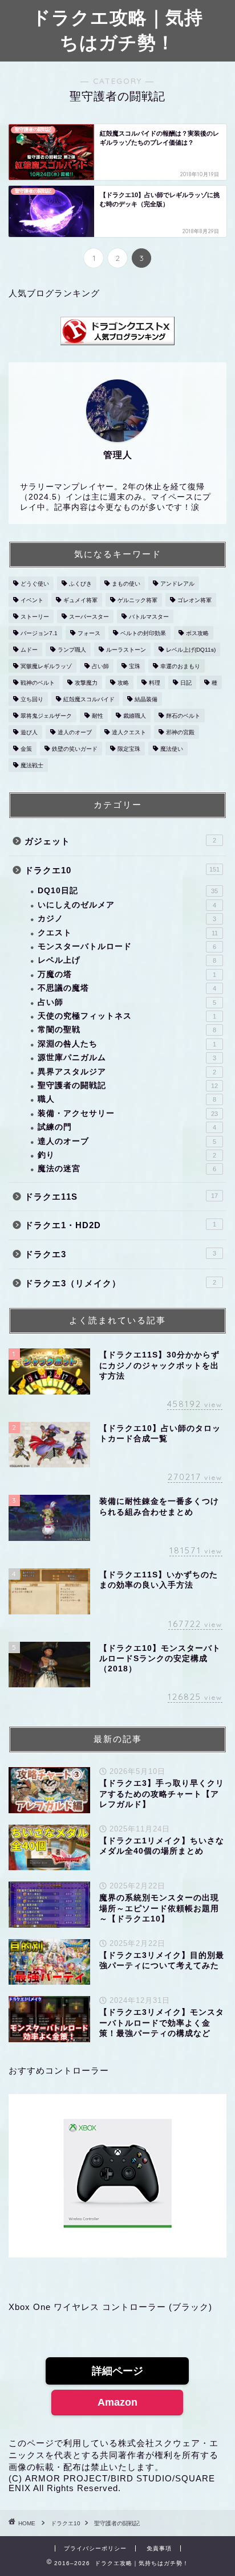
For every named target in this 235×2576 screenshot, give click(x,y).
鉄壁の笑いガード (75, 749)
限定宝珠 (129, 749)
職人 (127, 1099)
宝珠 (135, 666)
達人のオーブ (75, 732)
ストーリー (35, 617)
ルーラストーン (126, 650)
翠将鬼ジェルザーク (46, 716)
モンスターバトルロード (127, 946)
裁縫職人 (135, 716)
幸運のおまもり (180, 666)
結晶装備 (146, 699)
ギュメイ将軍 (80, 600)
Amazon (117, 2402)
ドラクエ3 (120, 1254)
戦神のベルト (38, 683)
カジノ (127, 919)
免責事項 (159, 2548)
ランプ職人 (72, 650)
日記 (186, 683)
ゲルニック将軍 (137, 600)
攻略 (123, 683)
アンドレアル (177, 584)
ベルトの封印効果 (143, 633)
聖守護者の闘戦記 (128, 1085)
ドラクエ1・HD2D (120, 1225)
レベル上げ (127, 960)
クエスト (128, 933)
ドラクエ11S (121, 1197)
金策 (26, 749)
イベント (32, 600)
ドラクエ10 (122, 870)
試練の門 (127, 1127)
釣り (127, 1155)
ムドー (29, 650)
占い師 (100, 666)
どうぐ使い (35, 584)
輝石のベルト (183, 716)
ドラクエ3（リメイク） (120, 1283)
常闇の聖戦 (127, 1030)
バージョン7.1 (39, 633)
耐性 (98, 716)
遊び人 (29, 732)
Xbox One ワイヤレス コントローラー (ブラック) (110, 2307)
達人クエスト (129, 732)
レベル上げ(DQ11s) (191, 650)
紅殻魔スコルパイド (89, 699)
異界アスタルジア (127, 1072)
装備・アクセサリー (128, 1113)
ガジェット (120, 841)
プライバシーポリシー (95, 2548)
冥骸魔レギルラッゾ (46, 666)
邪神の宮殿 (180, 732)
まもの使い (126, 584)
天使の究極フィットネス (127, 1016)
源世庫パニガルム (127, 1058)
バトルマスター (149, 617)
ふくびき (80, 584)
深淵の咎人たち (127, 1044)
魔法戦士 (32, 765)
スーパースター (89, 617)
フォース (89, 633)
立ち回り (32, 699)
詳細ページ (117, 2371)
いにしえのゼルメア (127, 905)
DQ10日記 (128, 891)
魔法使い (172, 749)
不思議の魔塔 (127, 988)
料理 (155, 683)
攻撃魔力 (86, 683)
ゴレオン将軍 (195, 600)
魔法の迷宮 (127, 1169)
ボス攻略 (197, 633)
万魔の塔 (127, 974)
